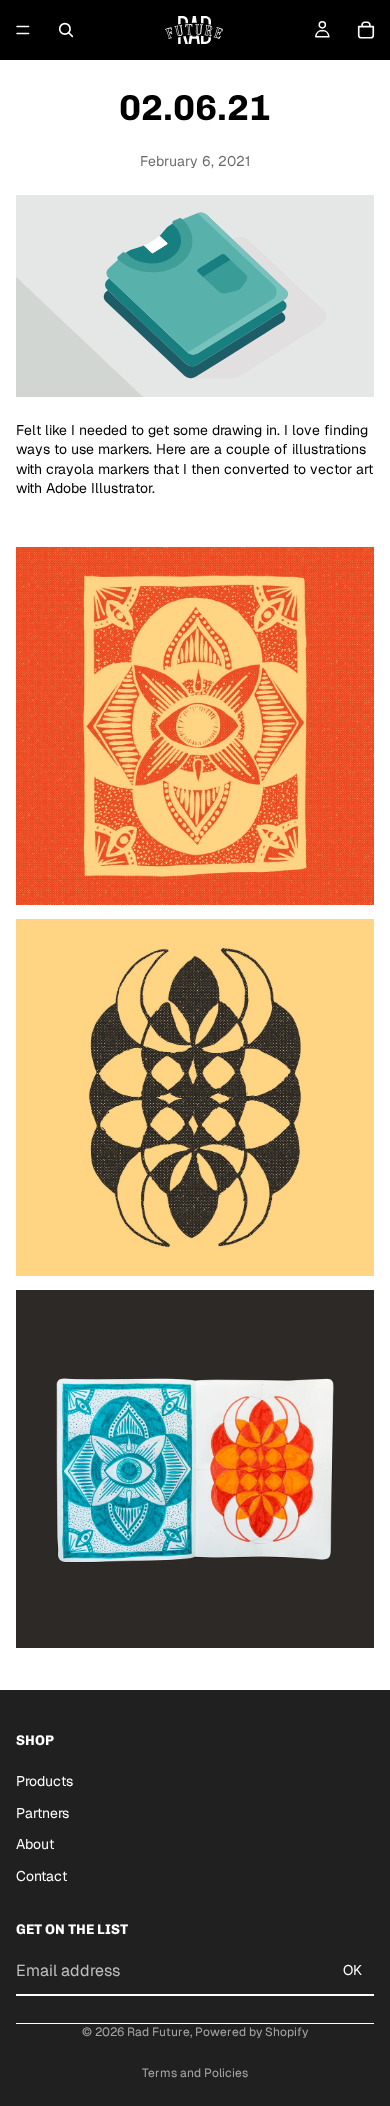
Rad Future (158, 2032)
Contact (41, 1876)
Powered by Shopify (251, 2032)
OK (352, 1971)
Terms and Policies (195, 2073)
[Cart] (366, 30)
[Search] (66, 30)
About (35, 1844)
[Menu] (23, 30)
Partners (42, 1813)
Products (44, 1781)
